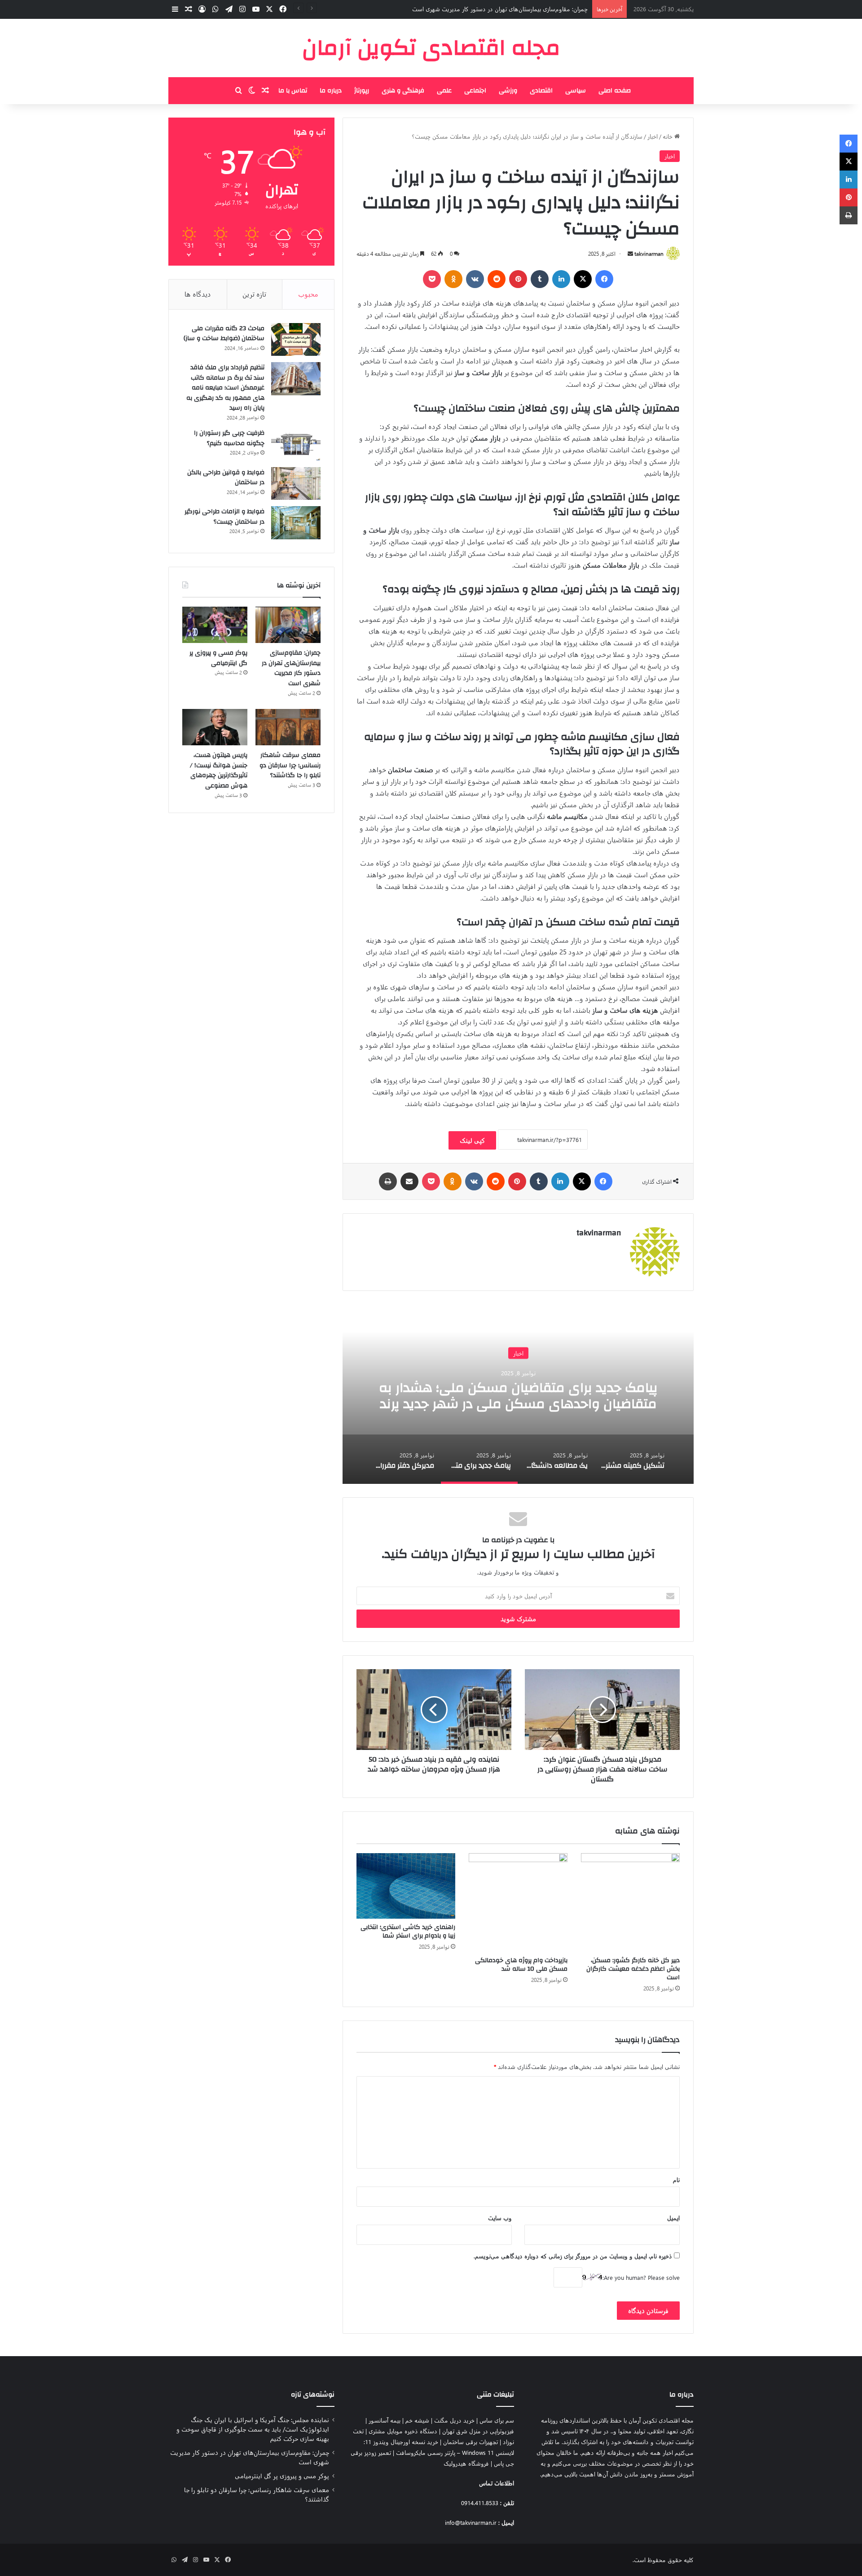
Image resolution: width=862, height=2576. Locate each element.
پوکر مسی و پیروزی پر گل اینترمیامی (545, 9)
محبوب (308, 294)
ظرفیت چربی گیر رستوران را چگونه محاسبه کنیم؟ (229, 438)
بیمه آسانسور (385, 2420)
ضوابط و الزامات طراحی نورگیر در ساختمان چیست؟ (224, 517)
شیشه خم (417, 2420)
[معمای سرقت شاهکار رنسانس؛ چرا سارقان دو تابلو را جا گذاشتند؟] (288, 727)
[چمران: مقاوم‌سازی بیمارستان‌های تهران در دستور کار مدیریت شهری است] (288, 625)
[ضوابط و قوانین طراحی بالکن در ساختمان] (296, 484)
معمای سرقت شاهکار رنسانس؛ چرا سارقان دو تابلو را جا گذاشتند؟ (290, 765)
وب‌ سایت (500, 2218)
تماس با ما (293, 91)
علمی (444, 91)
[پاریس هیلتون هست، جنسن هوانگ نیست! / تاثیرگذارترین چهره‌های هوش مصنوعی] (215, 727)
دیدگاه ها (198, 294)
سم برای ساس (497, 2420)
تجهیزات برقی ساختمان (471, 2442)
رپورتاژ (362, 91)
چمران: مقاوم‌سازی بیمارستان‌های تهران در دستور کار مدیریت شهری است (291, 668)
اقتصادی (541, 91)
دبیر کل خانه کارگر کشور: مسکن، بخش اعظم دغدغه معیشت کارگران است (633, 1969)
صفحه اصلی (615, 91)
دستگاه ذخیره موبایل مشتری (403, 2431)
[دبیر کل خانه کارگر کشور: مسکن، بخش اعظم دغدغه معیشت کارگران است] (630, 1902)
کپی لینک (472, 1140)
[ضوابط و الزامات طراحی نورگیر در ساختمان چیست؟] (296, 523)
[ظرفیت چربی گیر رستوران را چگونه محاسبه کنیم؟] (296, 444)
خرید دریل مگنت (454, 2420)
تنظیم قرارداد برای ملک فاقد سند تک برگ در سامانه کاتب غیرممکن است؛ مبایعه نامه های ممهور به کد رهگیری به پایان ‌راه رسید (225, 388)
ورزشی (508, 91)
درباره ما (331, 91)
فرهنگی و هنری (403, 91)
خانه (668, 136)
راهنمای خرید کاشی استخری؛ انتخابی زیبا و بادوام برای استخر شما (408, 1931)
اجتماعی (475, 91)
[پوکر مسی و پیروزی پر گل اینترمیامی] (215, 625)
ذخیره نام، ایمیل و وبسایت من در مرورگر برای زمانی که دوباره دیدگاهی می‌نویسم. (573, 2256)
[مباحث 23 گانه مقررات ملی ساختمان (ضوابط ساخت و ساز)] (296, 340)
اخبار (653, 136)
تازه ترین (254, 294)
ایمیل (673, 2218)
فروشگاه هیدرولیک (466, 2463)
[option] (518, 1394)
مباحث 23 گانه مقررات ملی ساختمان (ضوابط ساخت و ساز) (224, 334)
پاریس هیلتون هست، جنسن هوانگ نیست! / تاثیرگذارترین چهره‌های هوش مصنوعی (219, 770)
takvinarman (649, 254)
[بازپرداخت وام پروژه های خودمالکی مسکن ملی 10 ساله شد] (518, 1902)
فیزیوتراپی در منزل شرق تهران (478, 2431)
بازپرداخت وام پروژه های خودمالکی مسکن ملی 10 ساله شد (521, 1965)
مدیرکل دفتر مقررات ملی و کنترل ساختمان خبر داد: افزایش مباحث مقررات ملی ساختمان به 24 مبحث (518, 1395)
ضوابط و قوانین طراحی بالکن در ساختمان (226, 478)
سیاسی (576, 91)
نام (676, 2180)
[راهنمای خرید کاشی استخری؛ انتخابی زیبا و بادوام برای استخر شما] (406, 1886)
